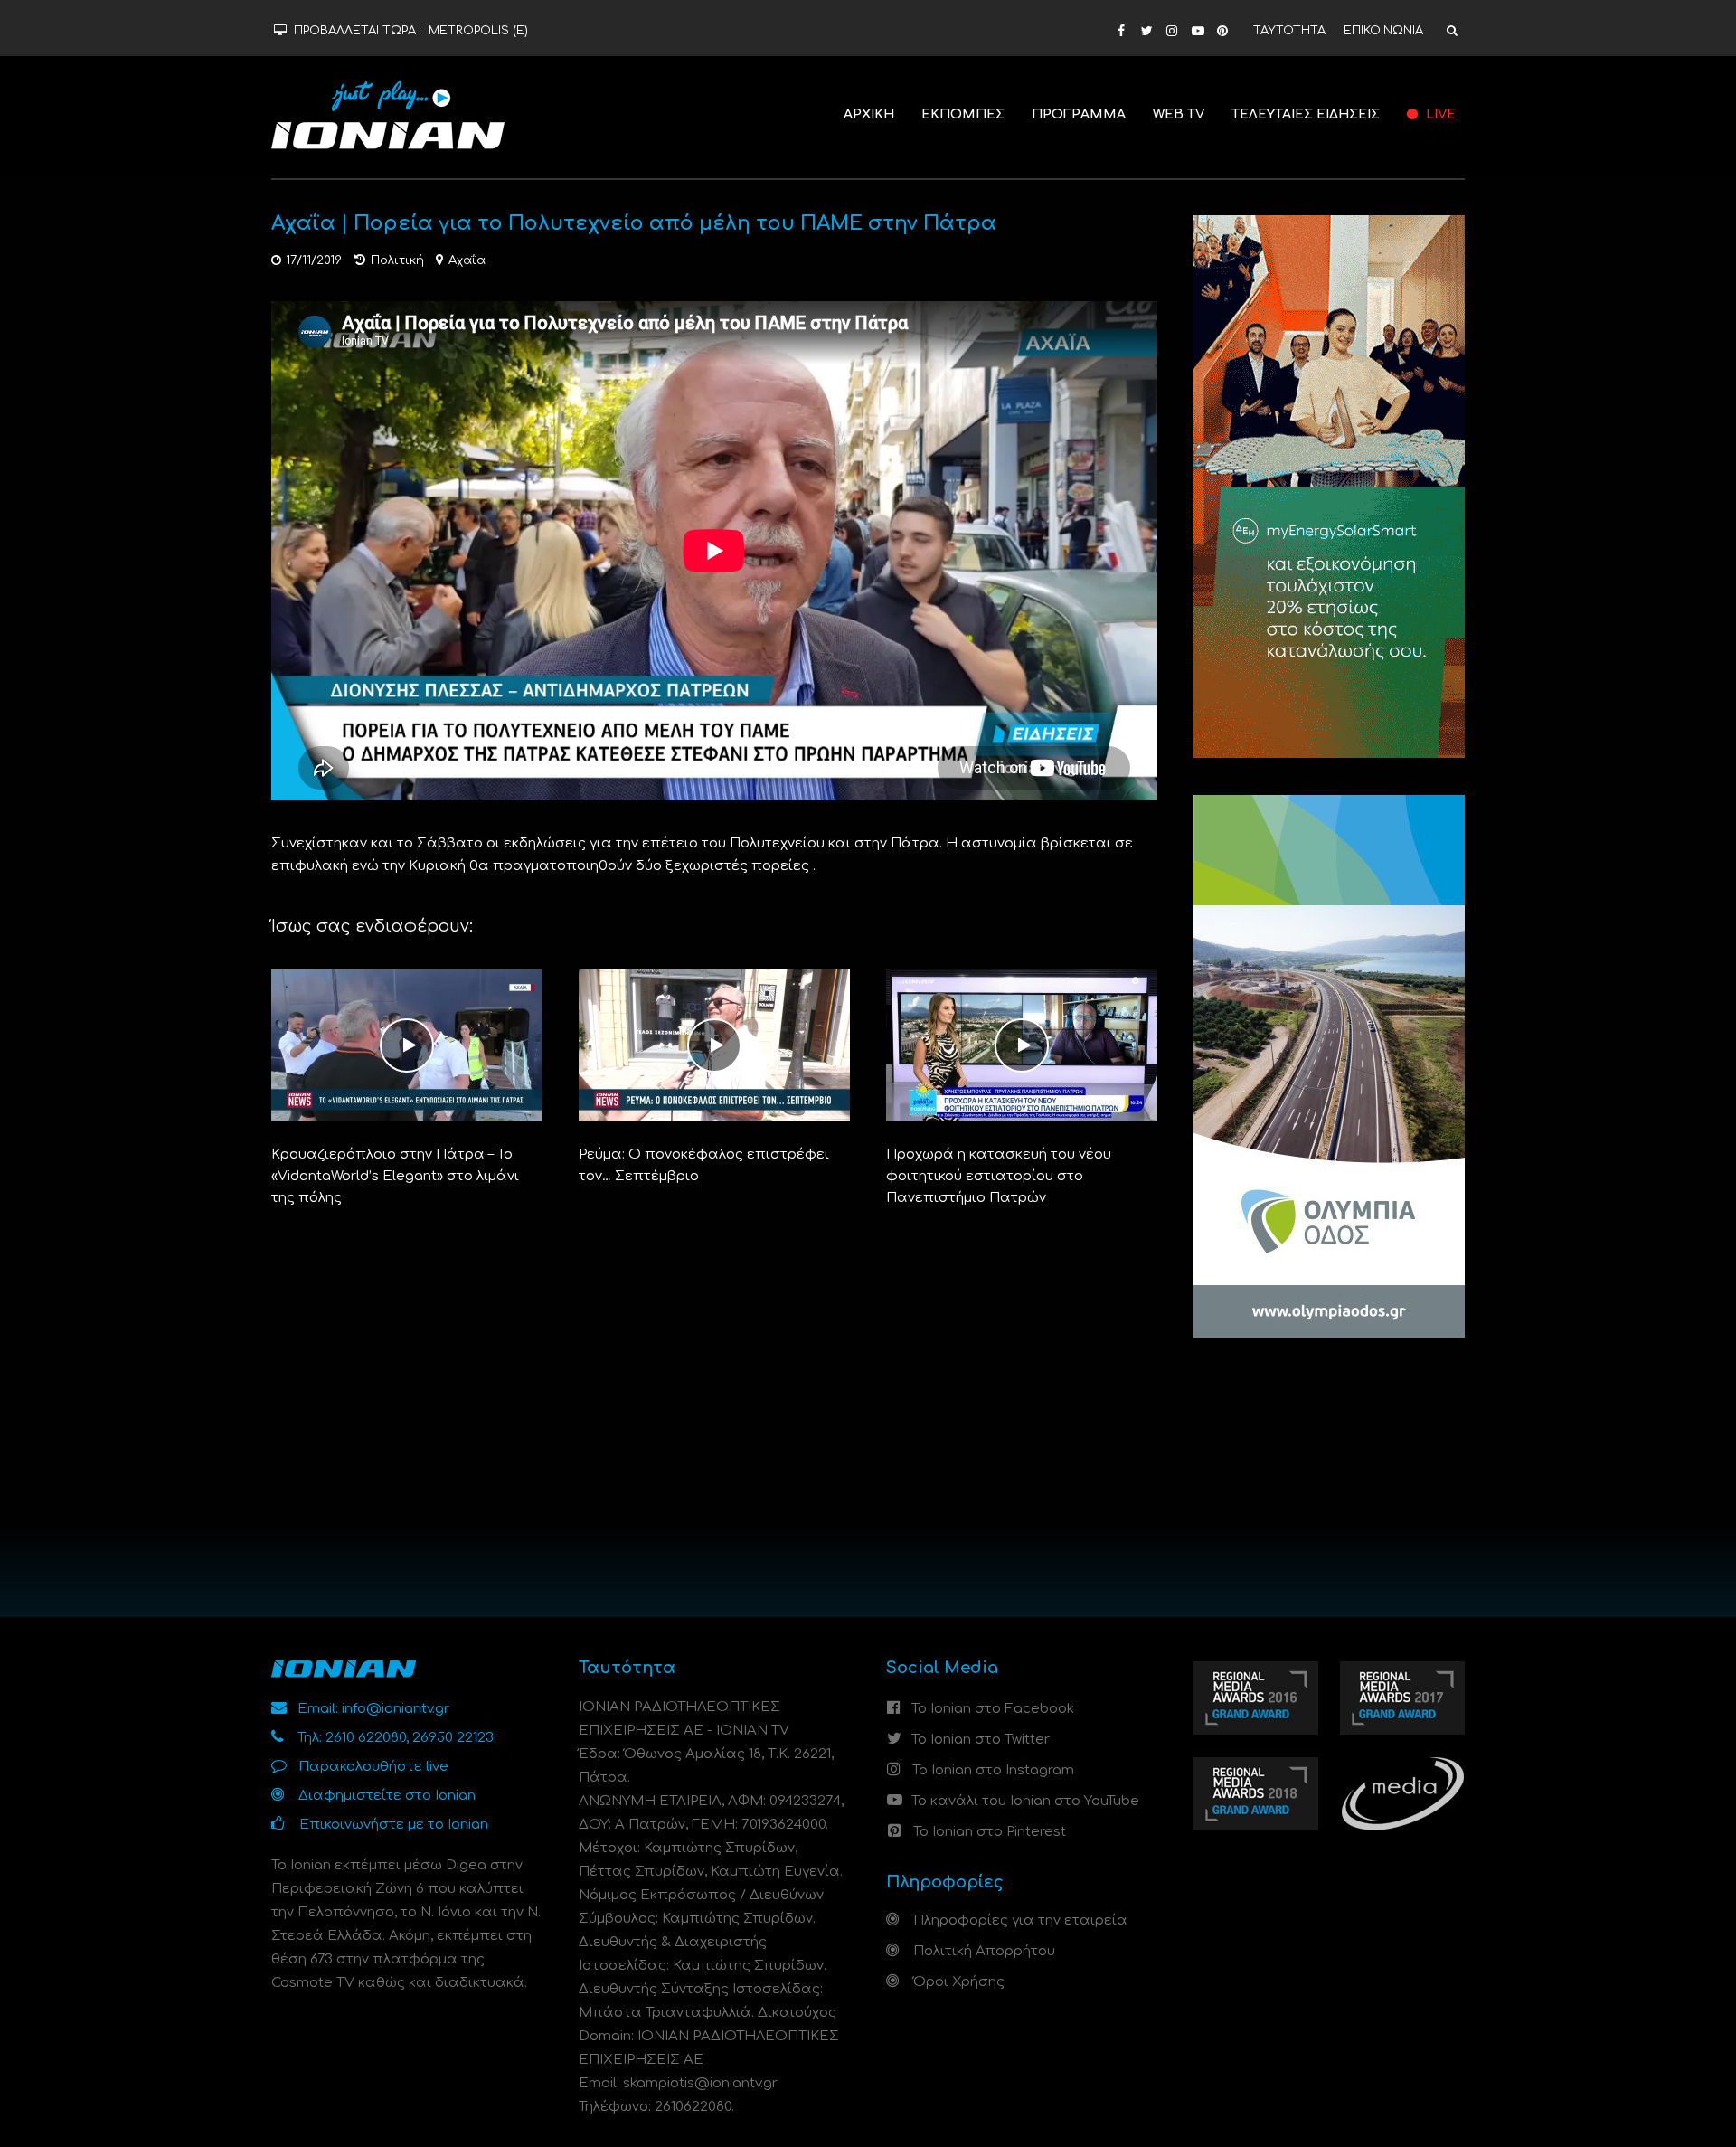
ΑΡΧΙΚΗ (869, 114)
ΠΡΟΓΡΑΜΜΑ (1079, 114)
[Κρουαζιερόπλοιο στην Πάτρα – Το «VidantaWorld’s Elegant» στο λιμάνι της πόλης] (407, 1045)
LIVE (1439, 114)
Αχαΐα (467, 260)
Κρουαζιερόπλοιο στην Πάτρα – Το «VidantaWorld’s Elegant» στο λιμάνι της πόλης (395, 1176)
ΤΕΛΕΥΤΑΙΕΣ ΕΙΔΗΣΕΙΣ (1306, 114)
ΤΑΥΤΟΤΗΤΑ (1289, 31)
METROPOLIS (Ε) (478, 31)
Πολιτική (397, 260)
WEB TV (1179, 114)
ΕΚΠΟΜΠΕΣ (963, 114)
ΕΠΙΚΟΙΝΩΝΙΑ (1383, 31)
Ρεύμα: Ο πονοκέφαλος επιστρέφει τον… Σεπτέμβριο (704, 1165)
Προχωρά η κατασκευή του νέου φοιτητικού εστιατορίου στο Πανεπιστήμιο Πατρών (999, 1176)
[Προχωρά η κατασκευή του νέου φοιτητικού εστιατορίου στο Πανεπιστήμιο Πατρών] (1022, 1045)
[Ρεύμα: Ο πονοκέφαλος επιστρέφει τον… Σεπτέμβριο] (714, 1045)
